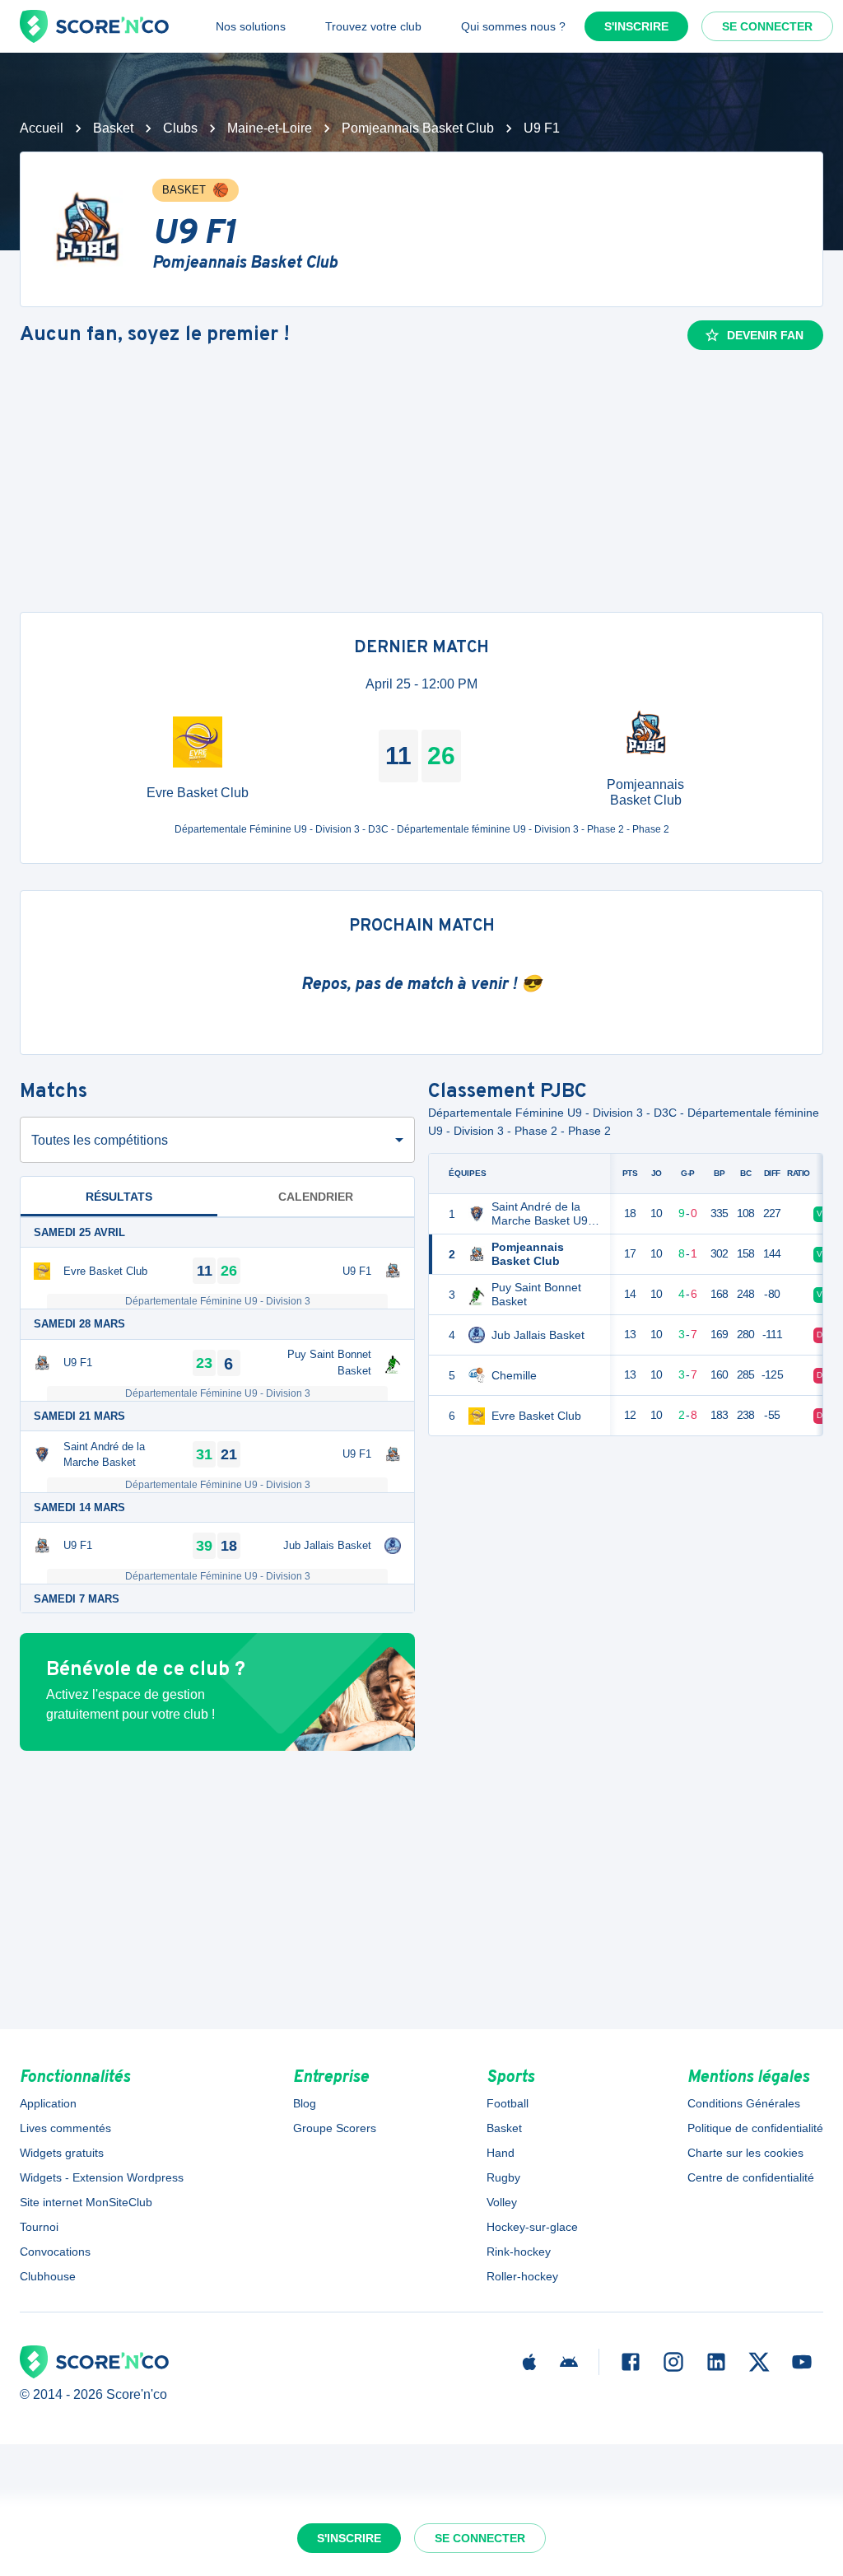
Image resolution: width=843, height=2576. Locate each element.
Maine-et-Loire (270, 128)
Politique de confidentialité (755, 2128)
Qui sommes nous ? (513, 26)
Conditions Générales (744, 2103)
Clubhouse (48, 2276)
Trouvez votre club (373, 26)
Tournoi (39, 2227)
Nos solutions (251, 26)
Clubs (180, 128)
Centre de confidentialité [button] (751, 2177)
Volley (502, 2202)
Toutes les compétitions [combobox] (100, 1140)
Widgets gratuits (62, 2153)
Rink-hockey (519, 2252)
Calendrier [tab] (316, 1197)
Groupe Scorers (335, 2128)
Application (48, 2103)
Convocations (55, 2252)
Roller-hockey (522, 2276)
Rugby (503, 2177)
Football (508, 2103)
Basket (113, 128)
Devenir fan (765, 335)
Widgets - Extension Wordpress (102, 2177)
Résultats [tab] (119, 1197)
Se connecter (767, 26)
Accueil (42, 128)
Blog (305, 2103)
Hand (501, 2153)
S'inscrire (636, 26)
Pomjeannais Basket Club (418, 128)
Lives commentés (65, 2128)
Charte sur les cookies (745, 2153)
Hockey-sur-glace (532, 2227)
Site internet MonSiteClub (86, 2202)
